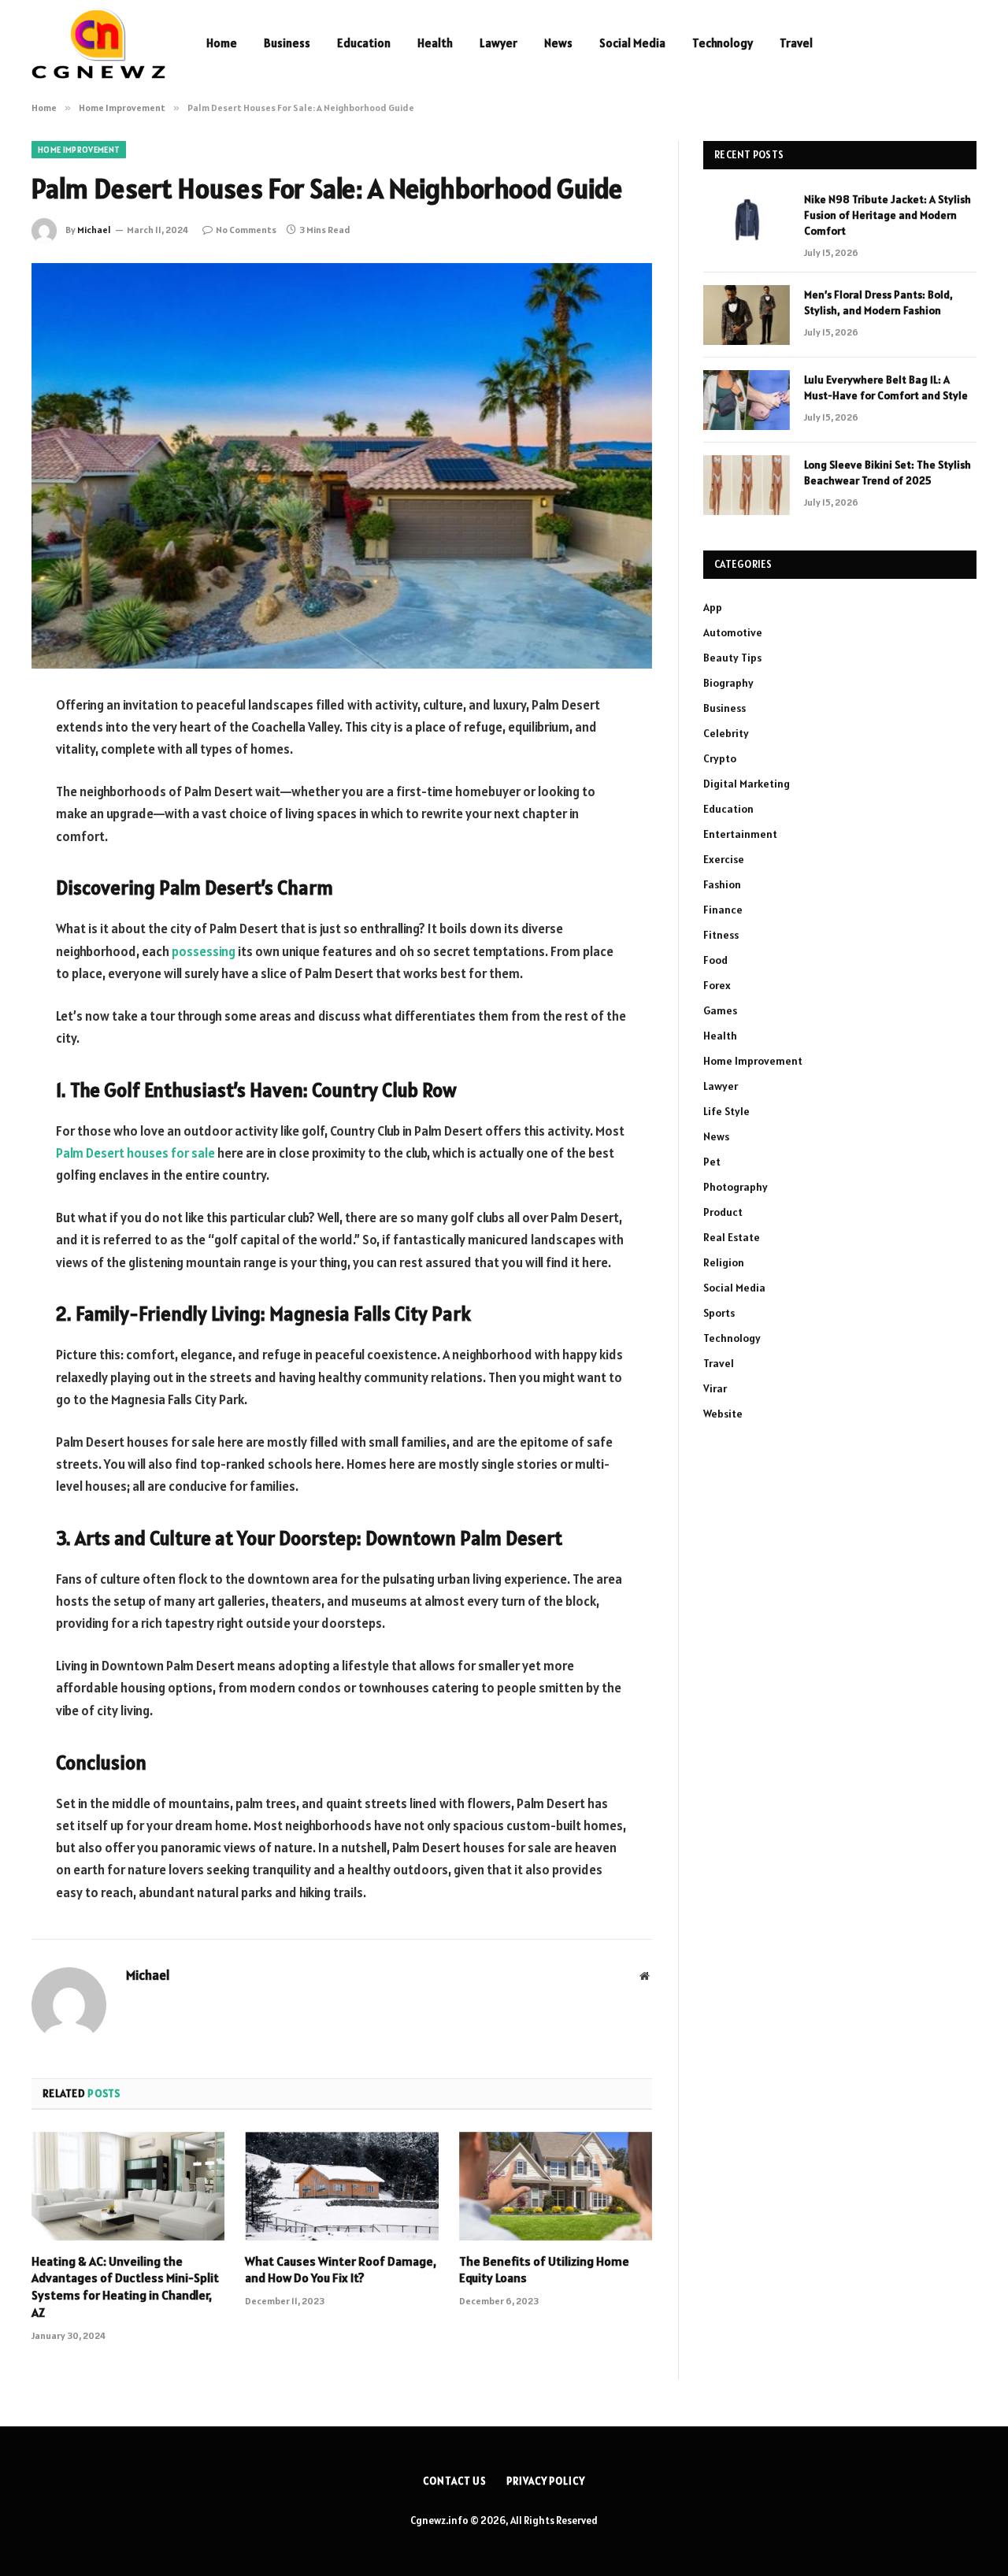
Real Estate (732, 1237)
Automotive (733, 632)
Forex (717, 985)
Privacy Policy (546, 2481)
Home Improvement (79, 150)
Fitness (721, 935)
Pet (712, 1162)
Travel (796, 43)
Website (723, 1414)
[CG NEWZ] (98, 43)
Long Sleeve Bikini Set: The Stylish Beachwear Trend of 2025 (888, 473)
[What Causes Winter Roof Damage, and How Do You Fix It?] (341, 2186)
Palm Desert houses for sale (135, 1153)
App (713, 607)
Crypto (720, 758)
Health (435, 43)
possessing (204, 951)
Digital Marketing (747, 784)
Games (720, 1010)
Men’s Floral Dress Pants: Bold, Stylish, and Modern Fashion (878, 302)
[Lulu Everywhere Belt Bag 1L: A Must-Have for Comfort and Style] (747, 400)
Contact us (455, 2481)
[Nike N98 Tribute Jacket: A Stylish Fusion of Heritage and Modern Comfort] (747, 220)
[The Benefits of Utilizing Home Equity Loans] (556, 2186)
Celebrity (726, 733)
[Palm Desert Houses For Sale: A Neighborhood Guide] (342, 466)
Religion (724, 1262)
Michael (94, 230)
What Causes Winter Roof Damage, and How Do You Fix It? (341, 2270)
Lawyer (498, 43)
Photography (736, 1187)
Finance (723, 910)
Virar (715, 1388)
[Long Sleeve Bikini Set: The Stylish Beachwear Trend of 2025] (747, 485)
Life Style (726, 1111)
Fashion (722, 884)
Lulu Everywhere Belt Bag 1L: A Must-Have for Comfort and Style (886, 387)
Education (364, 43)
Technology (723, 43)
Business (287, 43)
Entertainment (740, 834)
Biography (728, 683)
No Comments (246, 230)
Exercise (724, 859)
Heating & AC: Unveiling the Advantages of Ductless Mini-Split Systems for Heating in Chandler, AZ (125, 2287)
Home (222, 43)
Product (723, 1212)
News (558, 43)
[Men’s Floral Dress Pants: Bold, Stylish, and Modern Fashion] (747, 315)
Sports (719, 1313)
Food (715, 960)
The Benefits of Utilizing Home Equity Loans (544, 2270)
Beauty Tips (732, 658)
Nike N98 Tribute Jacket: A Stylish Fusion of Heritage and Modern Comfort (888, 215)
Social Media (632, 43)
